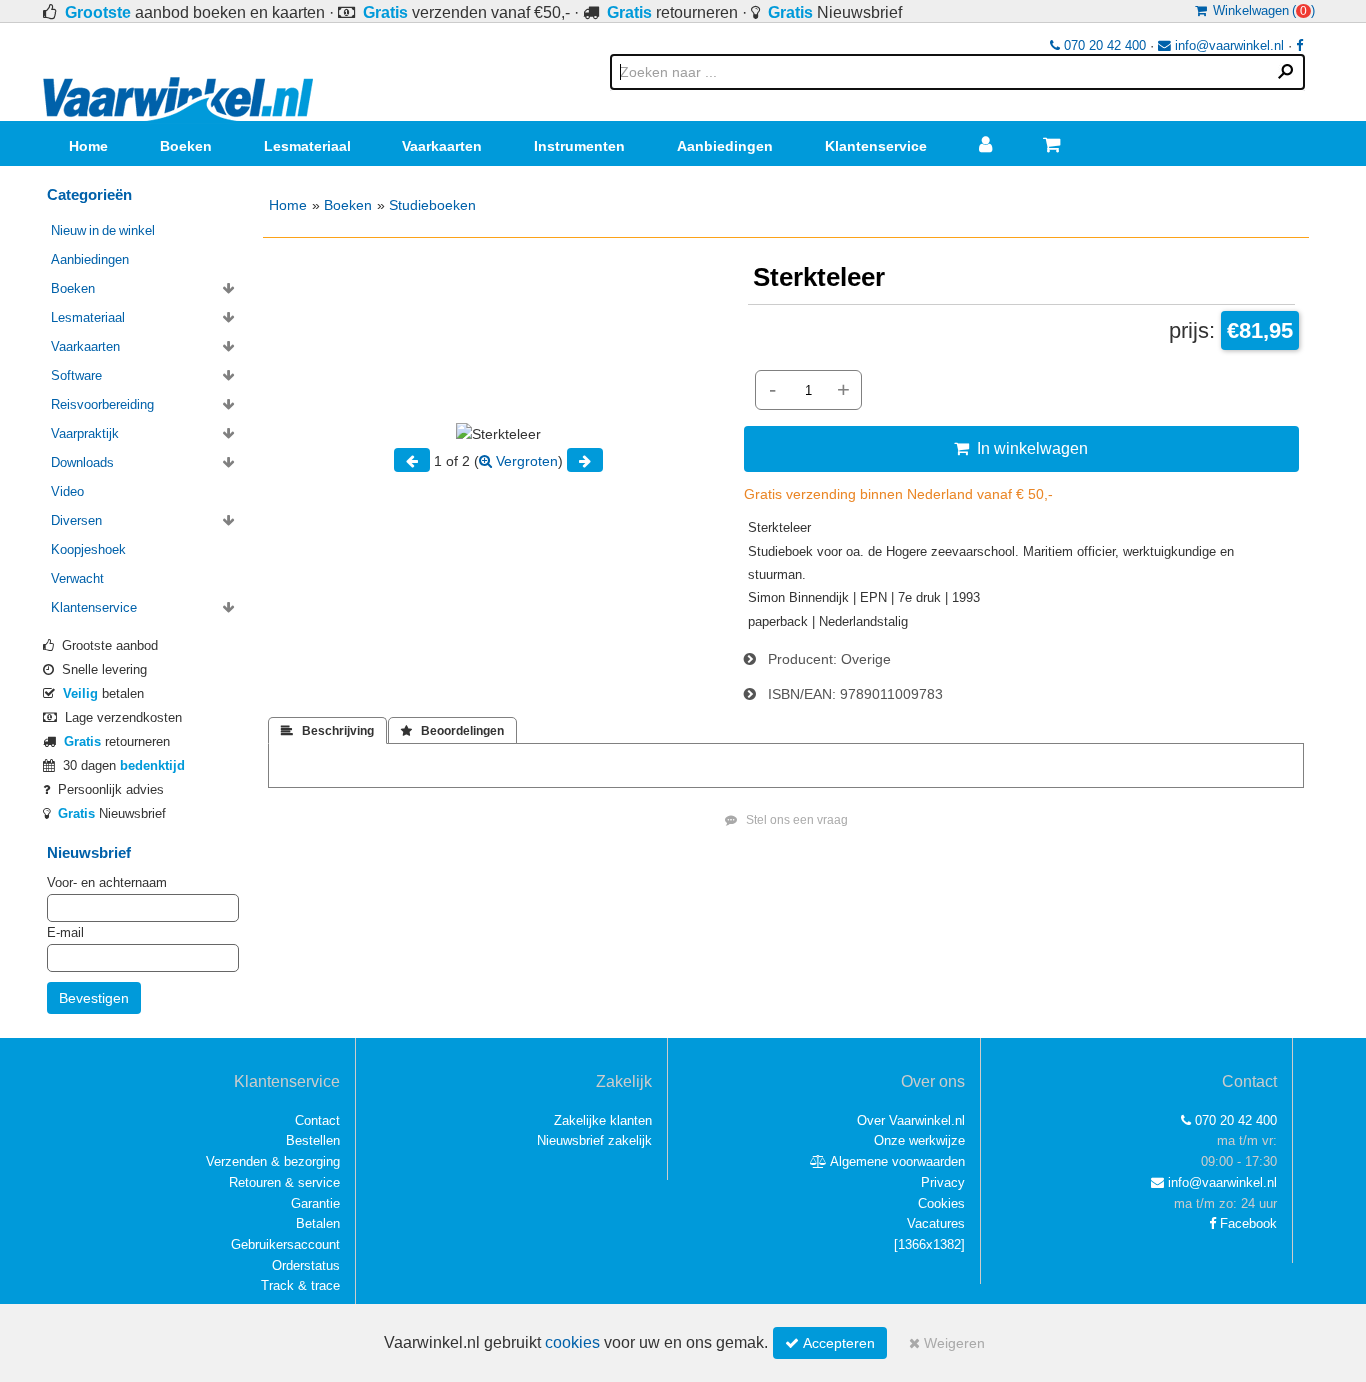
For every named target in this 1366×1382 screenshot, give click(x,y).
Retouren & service (284, 1182)
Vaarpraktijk (85, 433)
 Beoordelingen (452, 731)
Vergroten (525, 461)
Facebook (1246, 1223)
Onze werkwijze (919, 1140)
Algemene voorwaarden (896, 1161)
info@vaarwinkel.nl (1227, 45)
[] (929, 1244)
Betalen (318, 1223)
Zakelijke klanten (603, 1120)
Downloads (82, 462)
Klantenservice (876, 146)
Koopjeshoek (88, 549)
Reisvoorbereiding (102, 404)
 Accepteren (830, 1343)
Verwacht (77, 578)
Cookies (941, 1203)
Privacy (943, 1182)
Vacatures (936, 1223)
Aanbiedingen (725, 146)
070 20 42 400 (1103, 45)
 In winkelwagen (1021, 448)
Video (67, 491)
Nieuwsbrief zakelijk (594, 1140)
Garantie (315, 1203)
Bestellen (313, 1140)
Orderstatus (306, 1265)
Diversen (76, 520)
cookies (572, 1342)
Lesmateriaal (307, 146)
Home (88, 146)
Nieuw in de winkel (103, 230)
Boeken (186, 146)
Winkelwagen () (1261, 10)
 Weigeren (947, 1343)
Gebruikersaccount (285, 1244)
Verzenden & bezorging (273, 1161)
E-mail (65, 932)
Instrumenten (579, 146)
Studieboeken (432, 205)
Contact (317, 1120)
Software (76, 375)
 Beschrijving (327, 731)
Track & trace (300, 1285)
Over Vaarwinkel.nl (911, 1120)
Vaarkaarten (442, 146)
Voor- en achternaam (107, 882)
